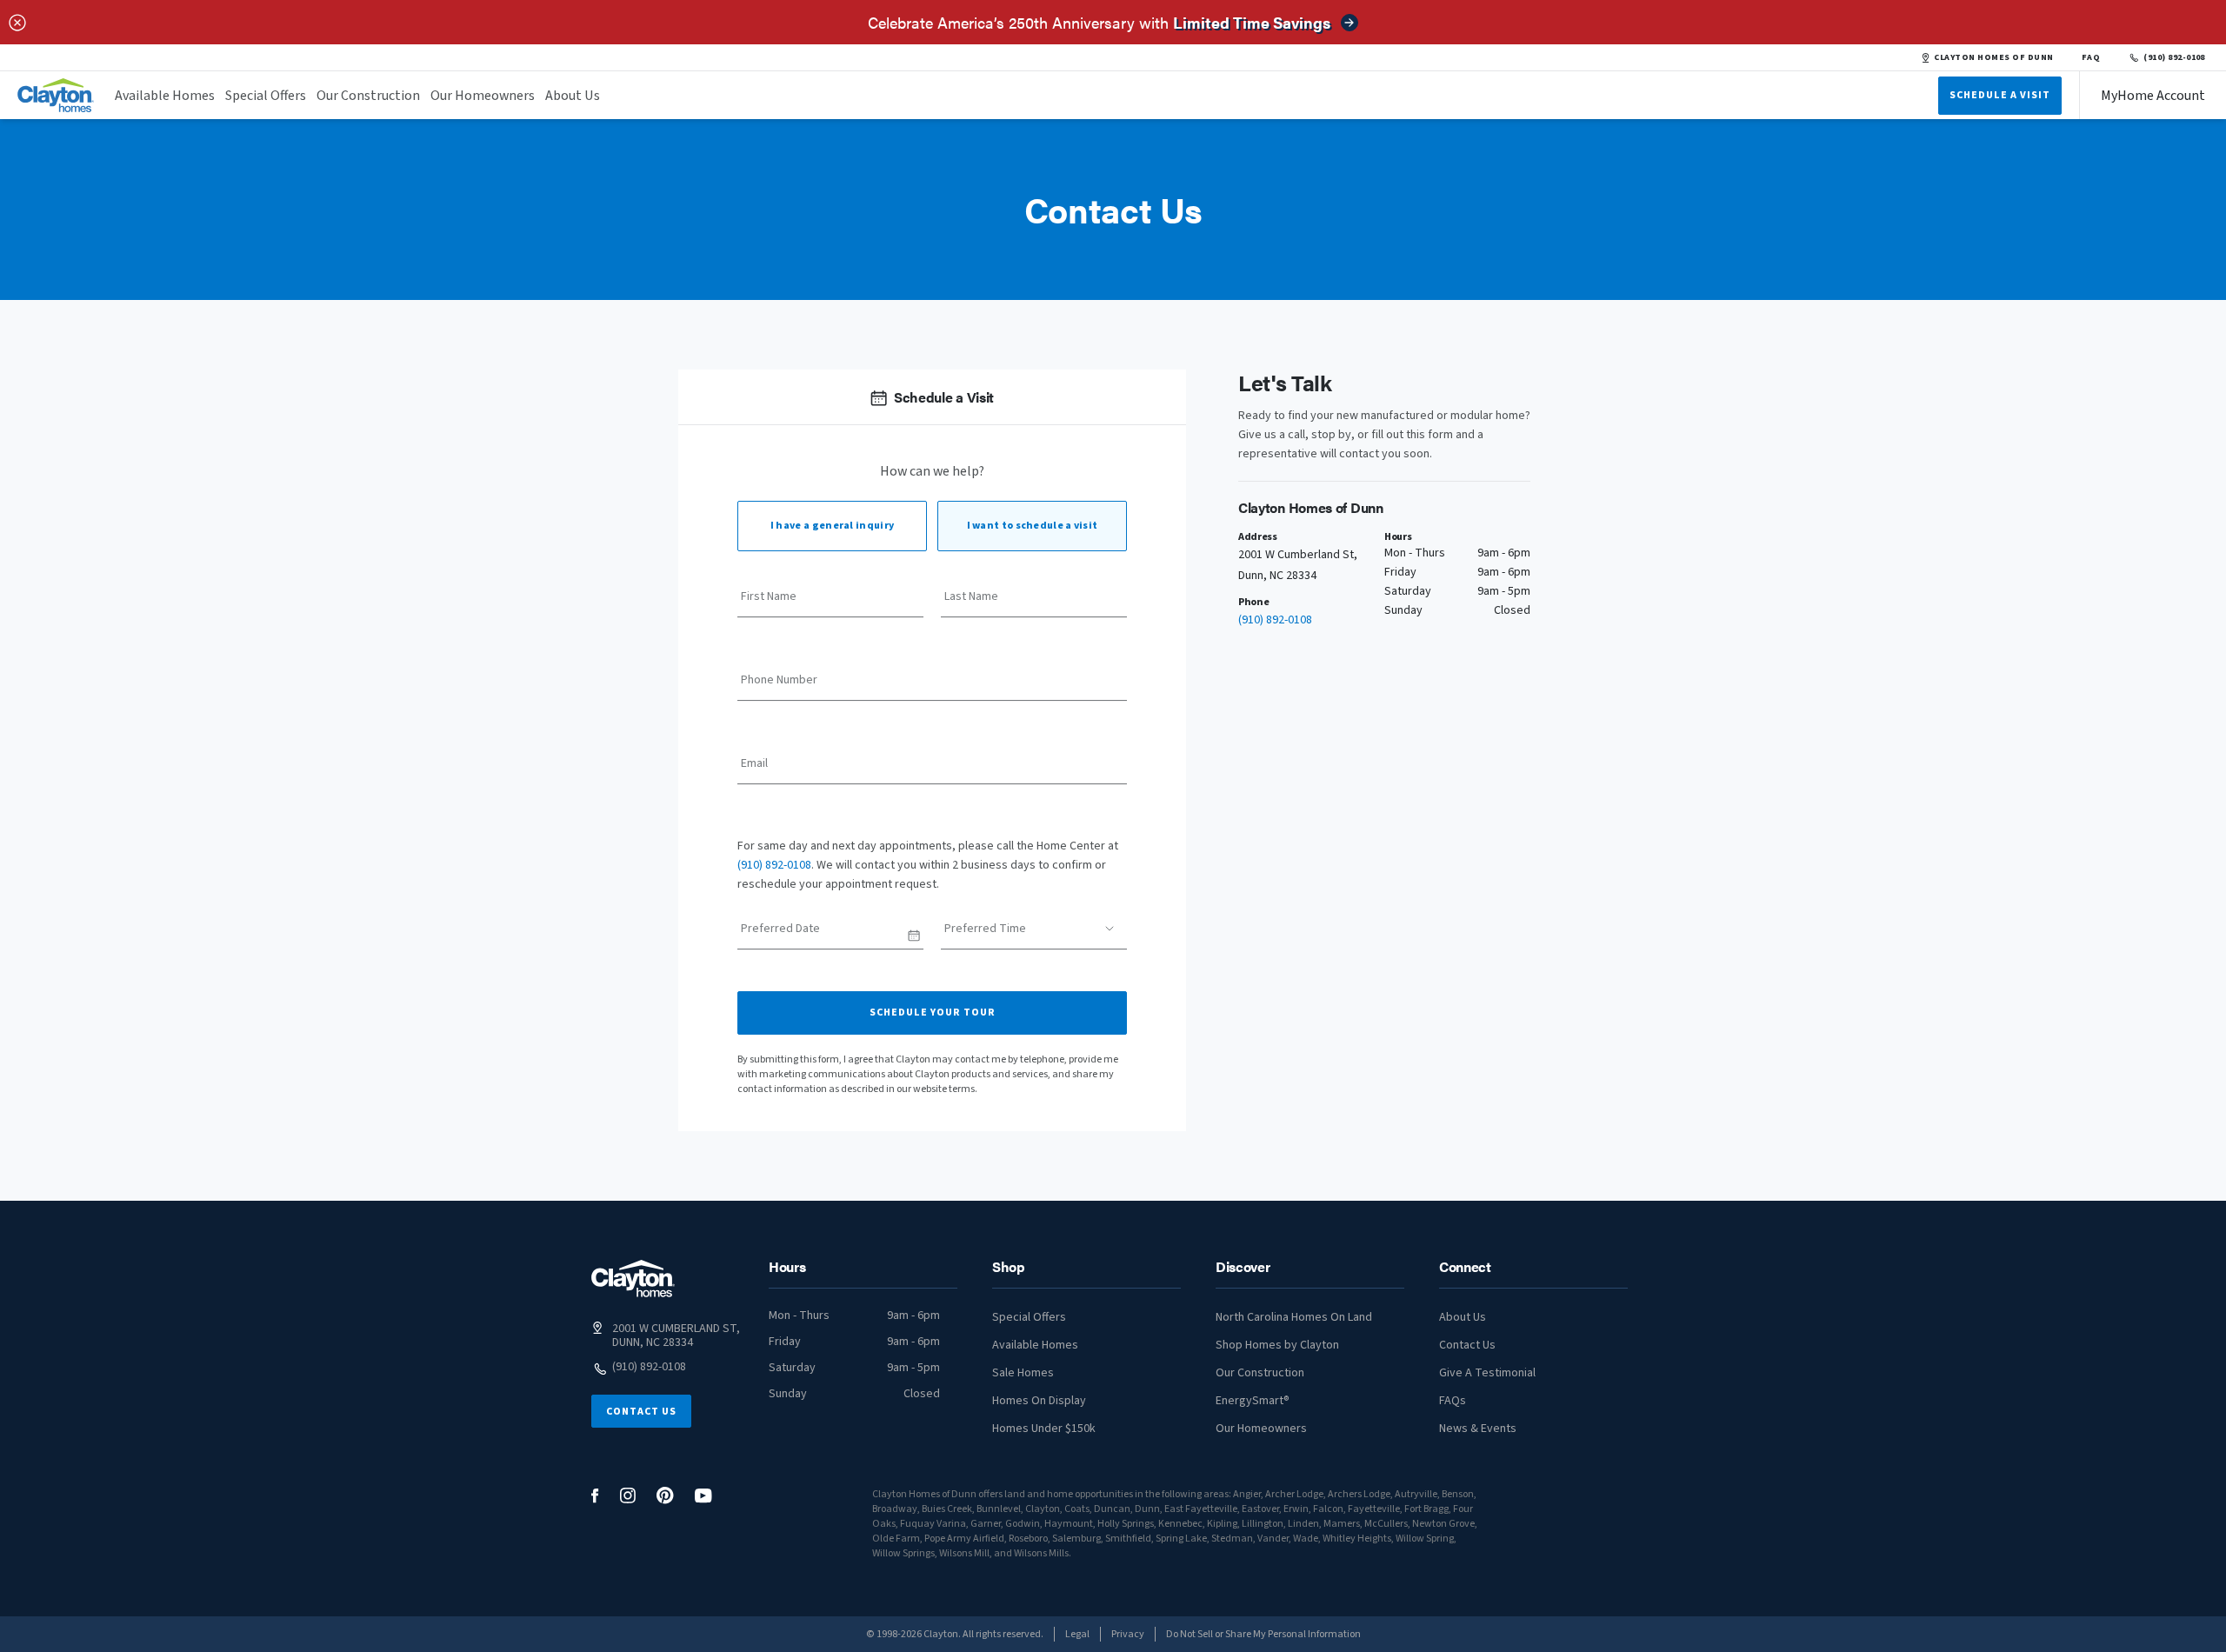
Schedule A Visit (2000, 95)
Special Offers (266, 96)
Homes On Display (1039, 1401)
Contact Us (641, 1412)
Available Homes (165, 96)
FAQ (2091, 57)
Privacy (1128, 1634)
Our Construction (368, 96)
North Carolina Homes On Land (1294, 1317)
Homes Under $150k (1044, 1429)
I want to (1033, 526)
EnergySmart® (1253, 1401)
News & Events (1478, 1429)
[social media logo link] (595, 1496)
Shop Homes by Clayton (1277, 1345)
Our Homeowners (483, 96)
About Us (573, 96)
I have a (832, 526)
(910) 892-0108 (2174, 57)
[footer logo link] (633, 1279)
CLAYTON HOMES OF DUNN (1993, 57)
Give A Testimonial (1487, 1373)
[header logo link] (56, 95)
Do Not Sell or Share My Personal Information (1263, 1634)
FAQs (1453, 1401)
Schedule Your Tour (933, 1013)
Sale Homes (1023, 1373)
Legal (1077, 1634)
